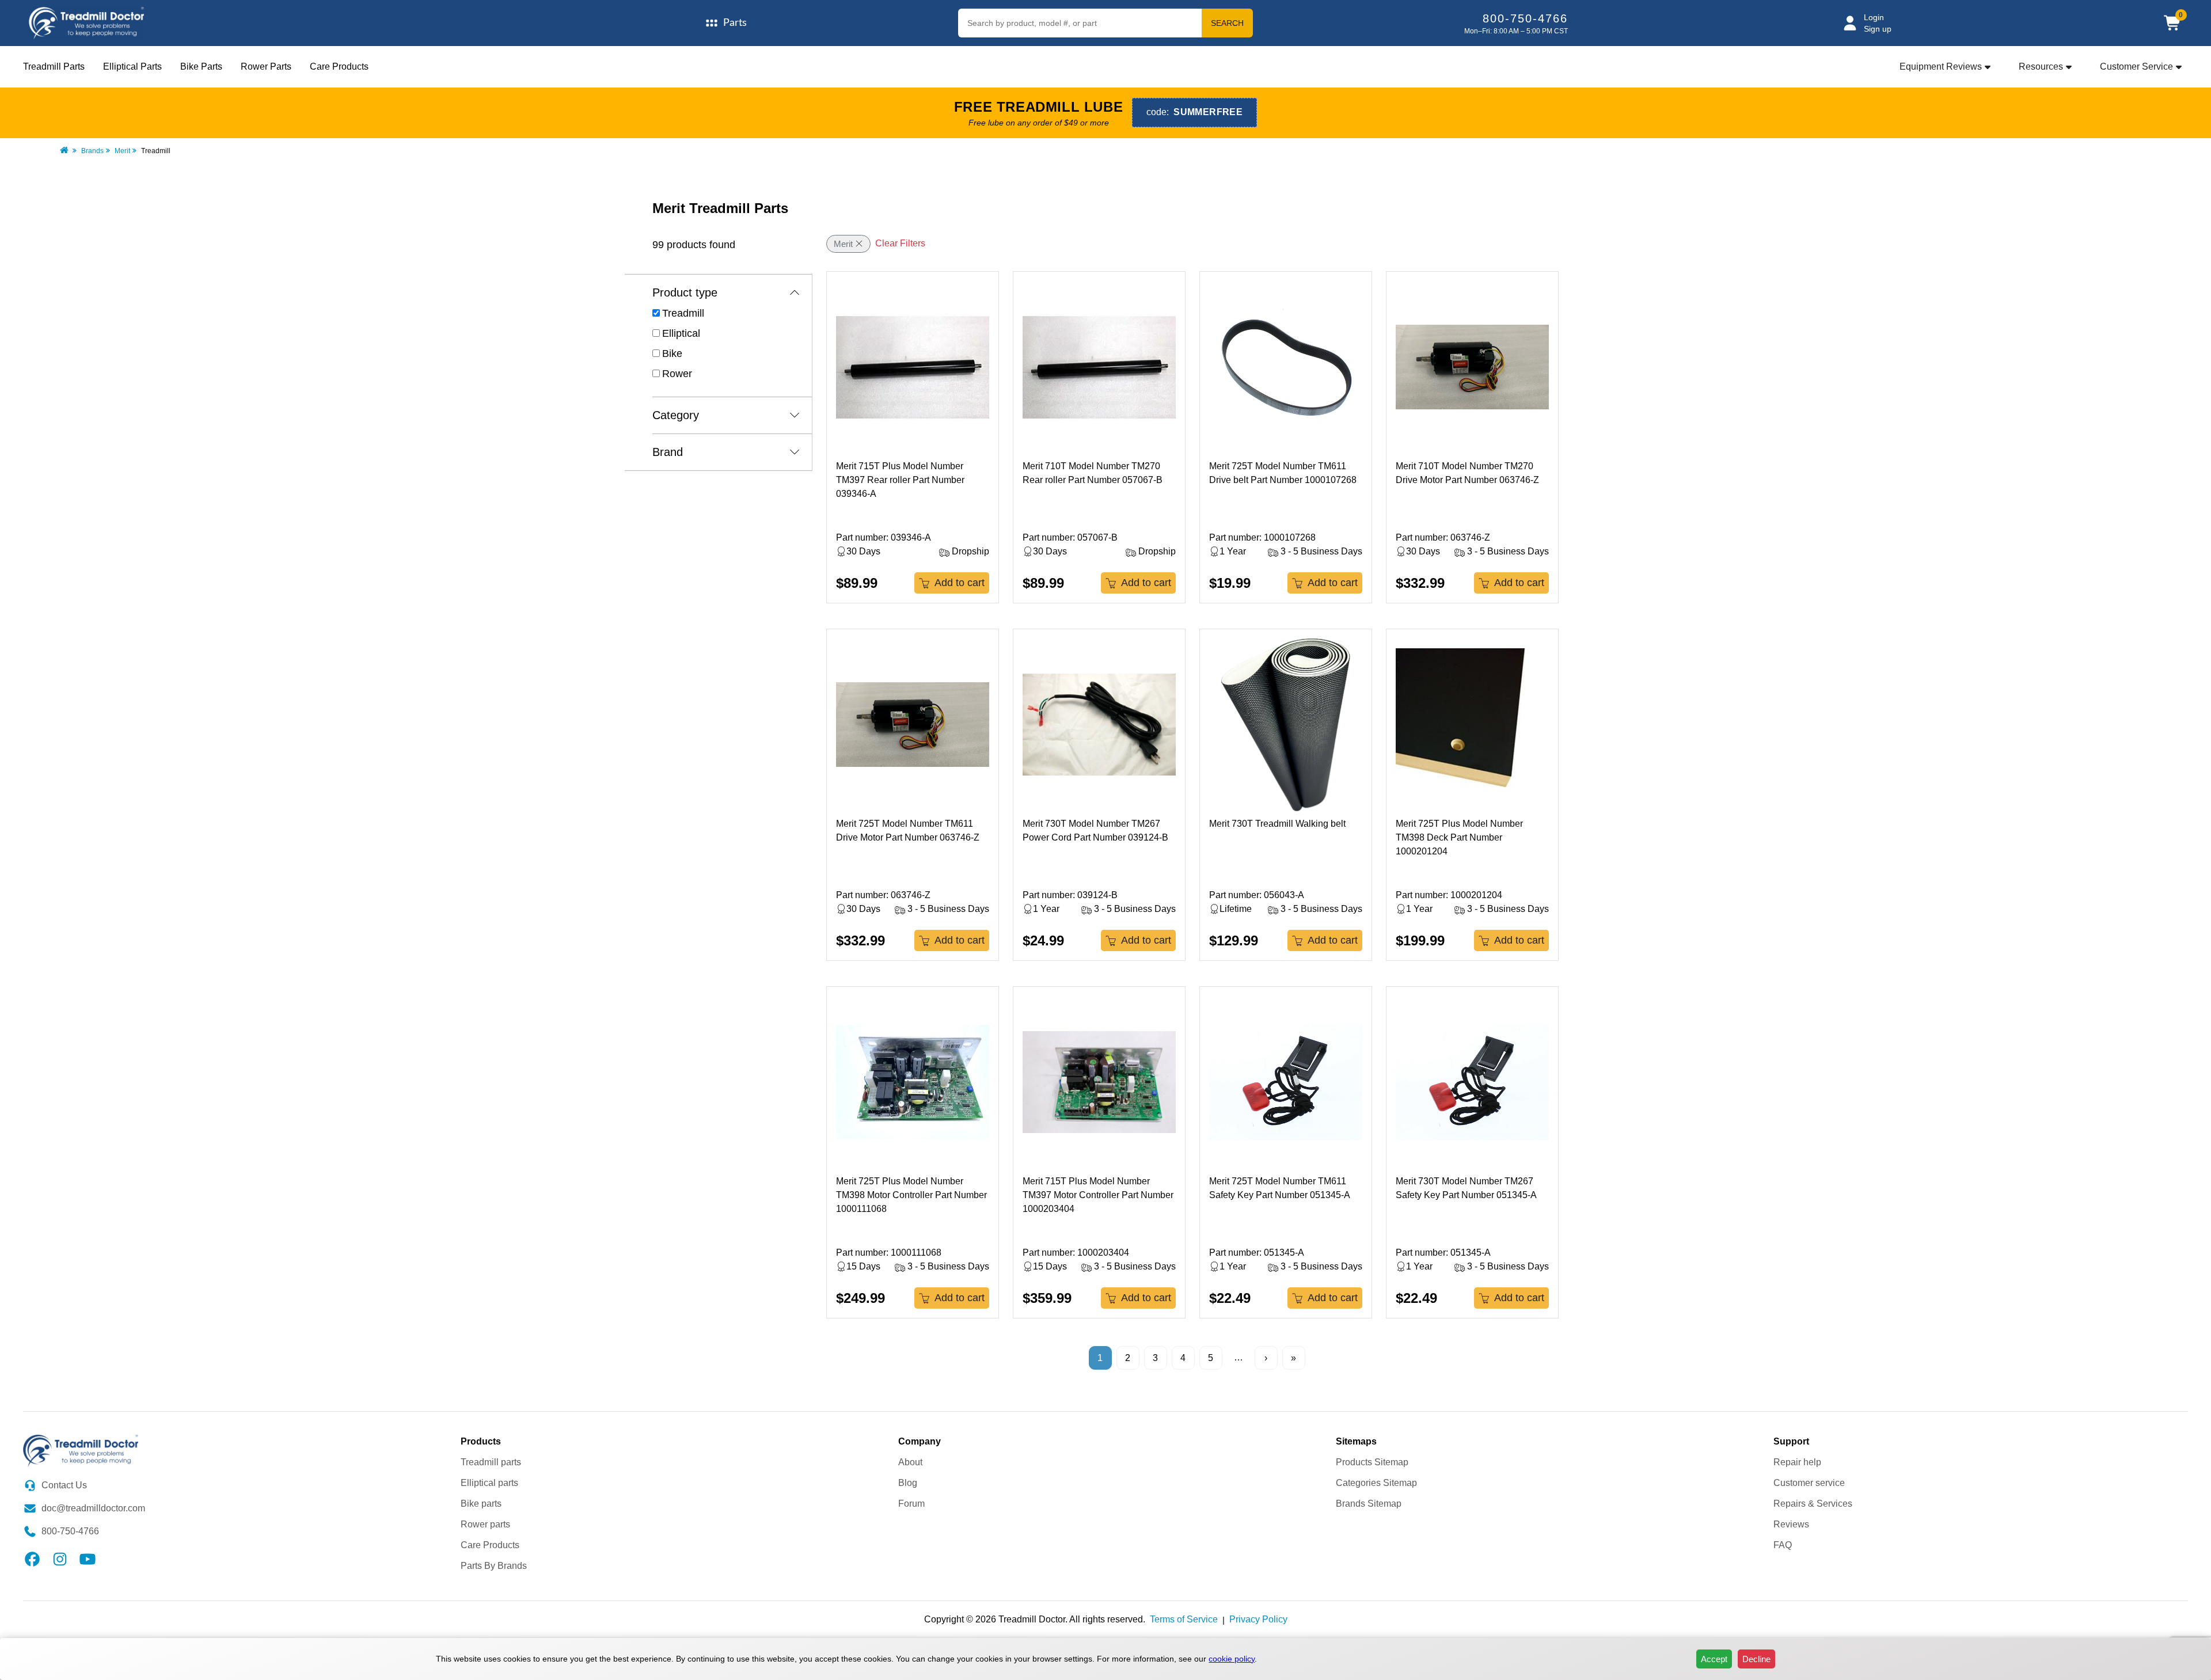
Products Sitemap (1372, 1462)
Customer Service (2136, 66)
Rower (677, 374)
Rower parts (485, 1524)
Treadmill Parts (54, 66)
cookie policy (1232, 1659)
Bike (672, 354)
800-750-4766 (1525, 18)
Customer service (1809, 1483)
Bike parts (481, 1504)
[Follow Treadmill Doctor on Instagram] (60, 1558)
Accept (1714, 1659)
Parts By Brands (494, 1566)
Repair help (1797, 1462)
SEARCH (1227, 23)
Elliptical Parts (132, 66)
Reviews (1791, 1524)
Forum (911, 1504)
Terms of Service (1184, 1619)
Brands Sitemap (1369, 1504)
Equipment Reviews (1941, 66)
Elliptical (681, 333)
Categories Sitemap (1376, 1483)
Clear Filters (900, 243)
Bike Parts (201, 66)
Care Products (339, 66)
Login (1874, 17)
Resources (2041, 66)
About (910, 1462)
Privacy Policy (1258, 1619)
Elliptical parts (489, 1483)
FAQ (1783, 1545)
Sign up (1878, 29)
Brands (92, 151)
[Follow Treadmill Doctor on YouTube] (88, 1558)
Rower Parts (266, 66)
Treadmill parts (491, 1462)
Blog (908, 1483)
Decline (1756, 1659)
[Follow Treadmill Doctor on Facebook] (32, 1558)
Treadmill (683, 313)
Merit (122, 151)
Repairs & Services (1813, 1504)
